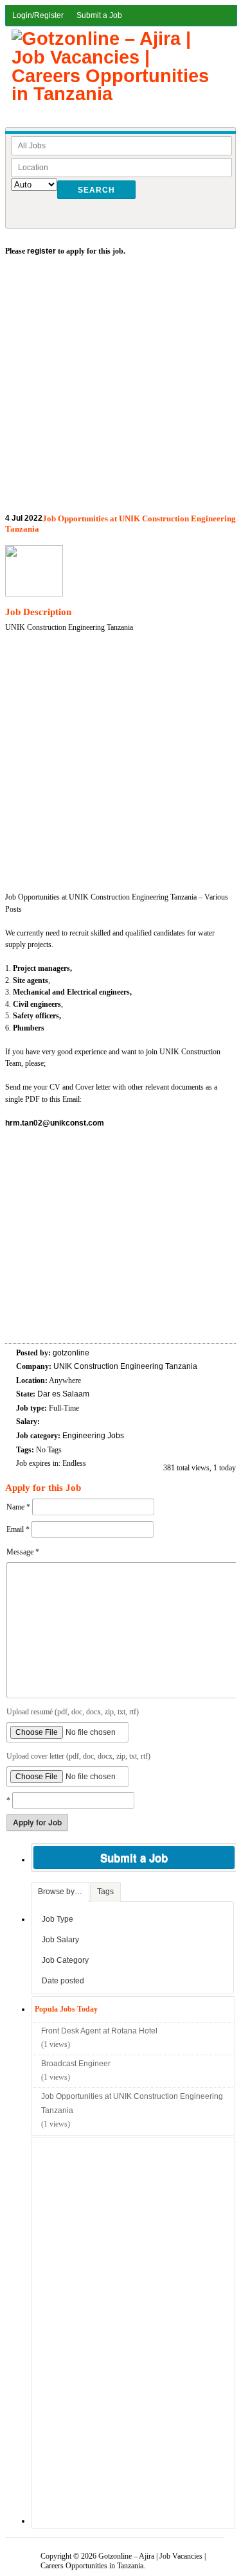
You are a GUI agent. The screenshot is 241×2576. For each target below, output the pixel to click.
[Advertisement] (121, 388)
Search (96, 190)
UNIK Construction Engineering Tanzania (125, 1366)
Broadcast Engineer (76, 2064)
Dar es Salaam (63, 1394)
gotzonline (71, 1353)
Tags (105, 1892)
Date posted (63, 1981)
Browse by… (60, 1892)
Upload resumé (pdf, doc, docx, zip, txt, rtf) (73, 1712)
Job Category (65, 1960)
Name (18, 1507)
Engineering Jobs (93, 1436)
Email (18, 1529)
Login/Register (38, 15)
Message (23, 1552)
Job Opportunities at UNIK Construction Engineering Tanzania (132, 2103)
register (41, 251)
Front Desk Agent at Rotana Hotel (99, 2031)
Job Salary (60, 1940)
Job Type (58, 1919)
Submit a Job (99, 15)
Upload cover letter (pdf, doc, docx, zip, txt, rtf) (78, 1756)
